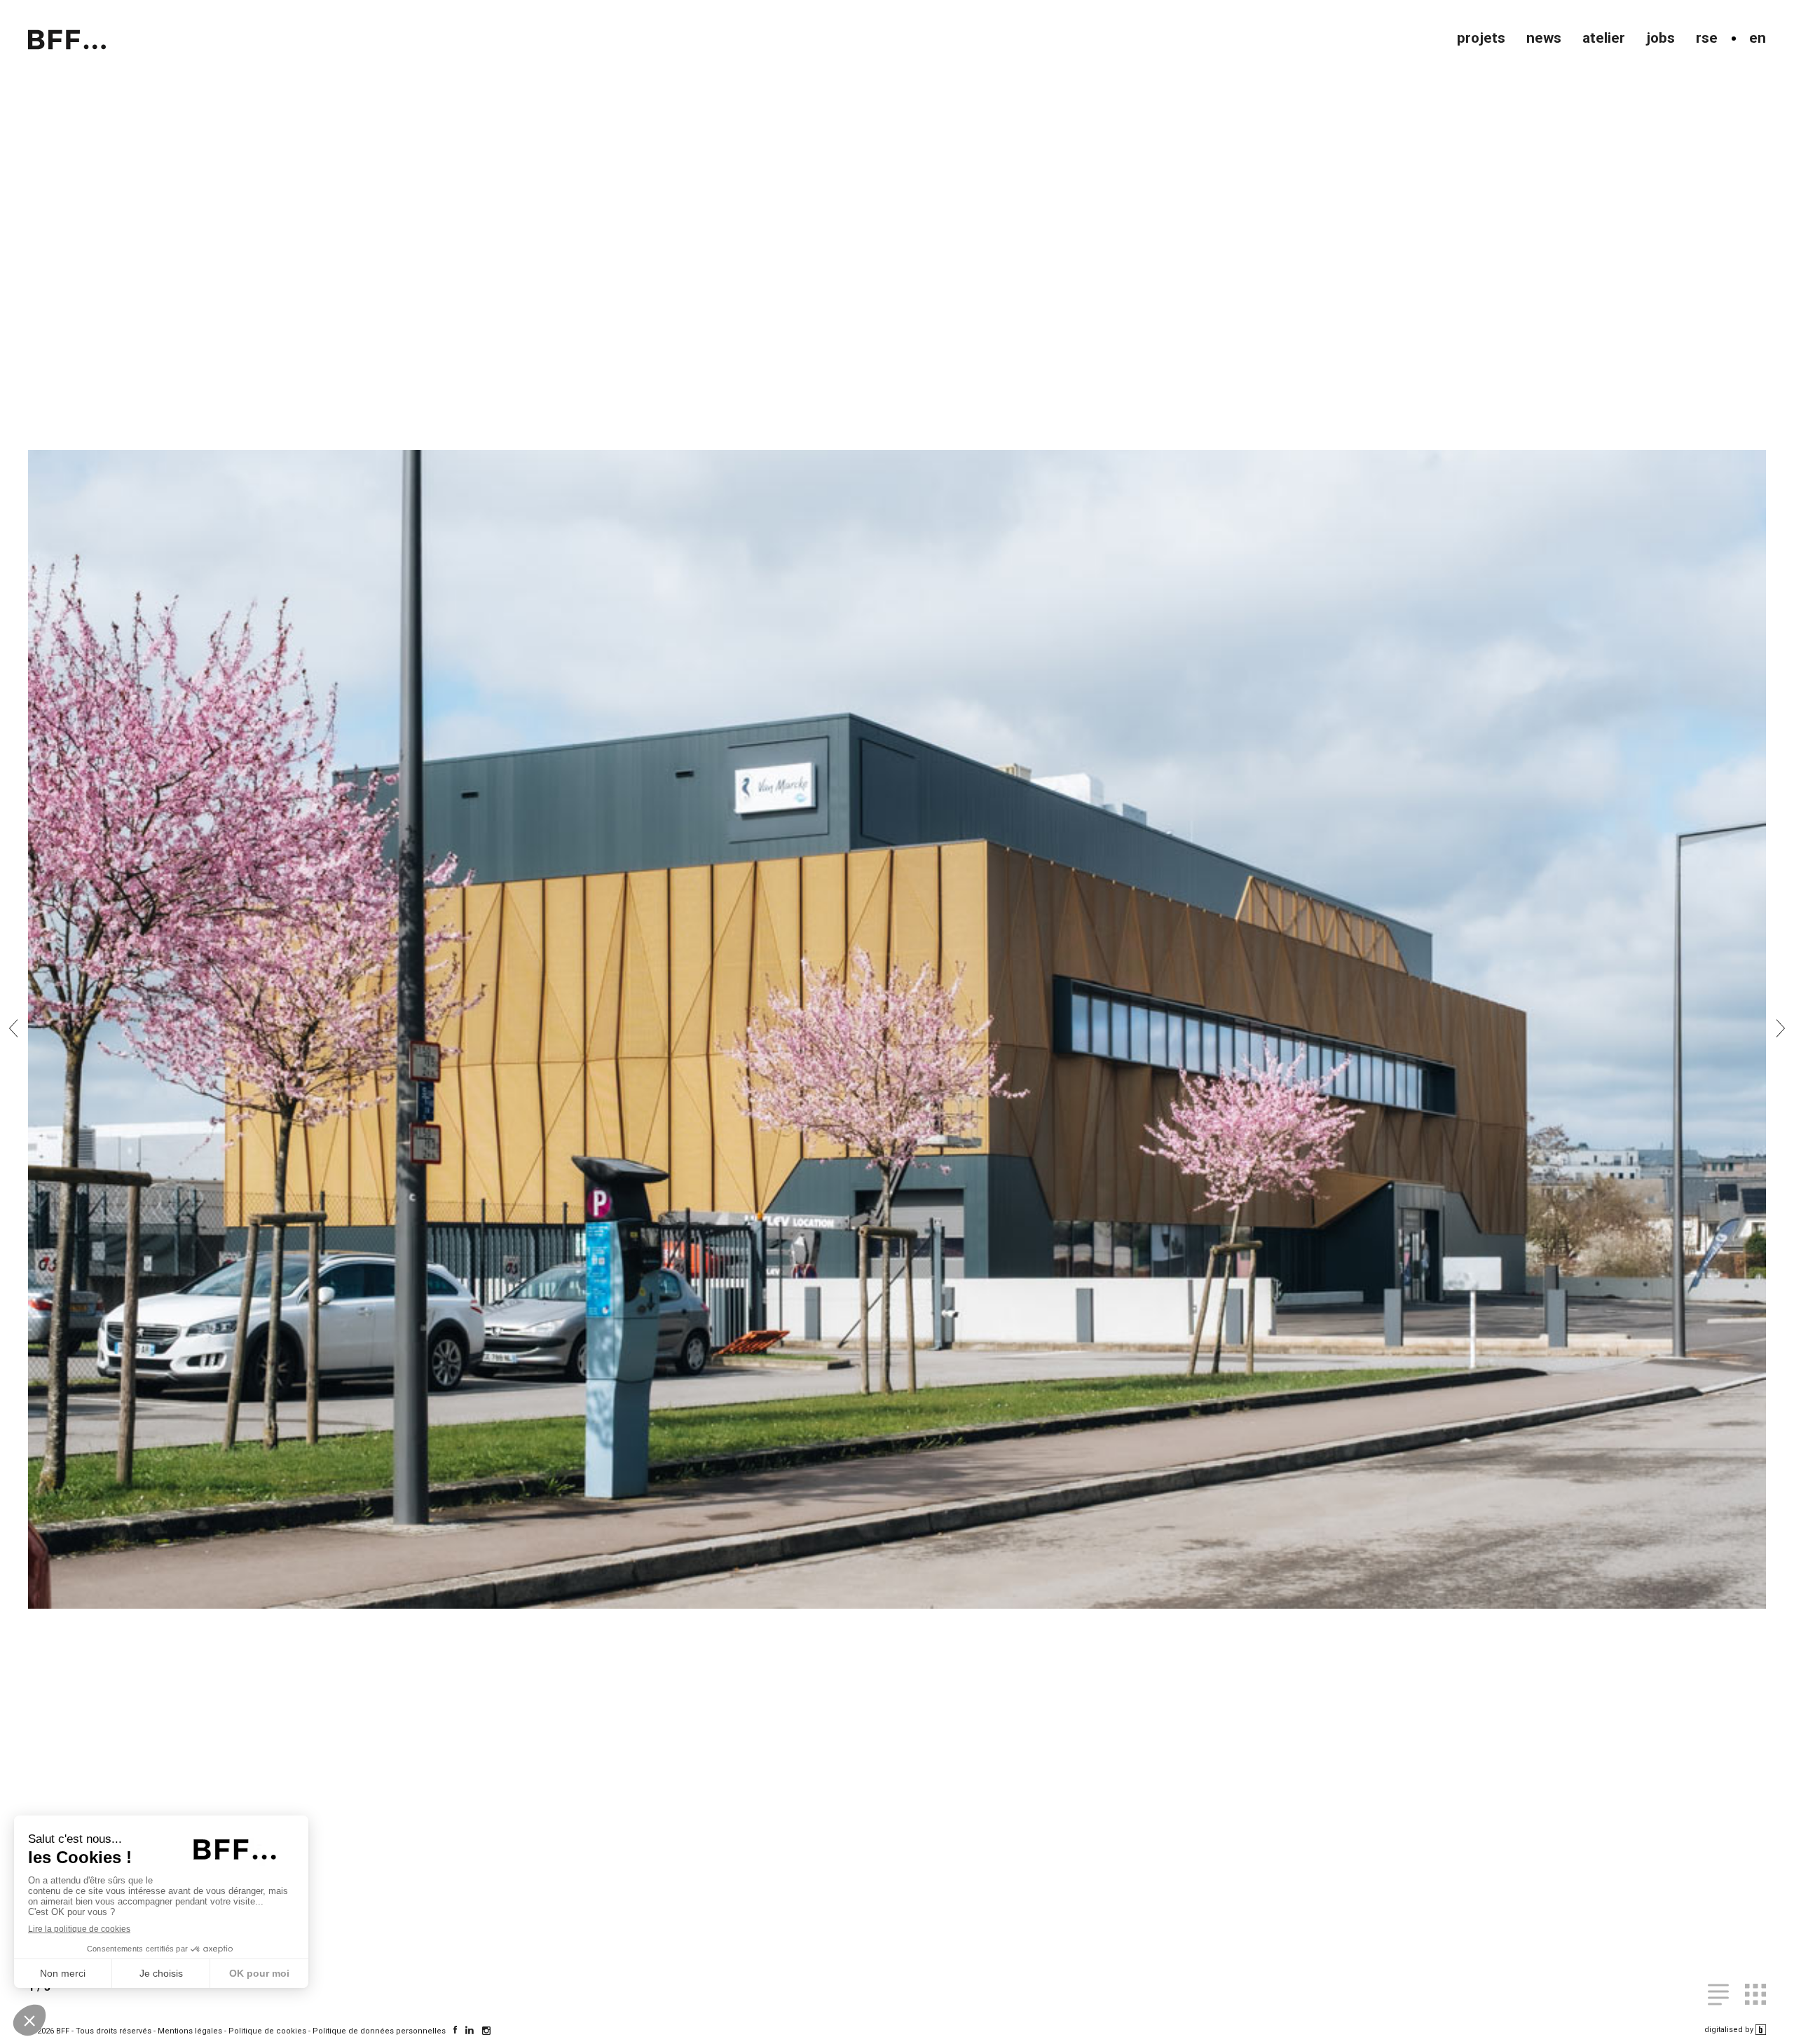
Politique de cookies (267, 2031)
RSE (1707, 38)
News (1544, 38)
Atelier (1604, 38)
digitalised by (1730, 2030)
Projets (1481, 38)
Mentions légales (190, 2031)
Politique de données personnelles (379, 2031)
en (1758, 38)
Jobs (1661, 38)
